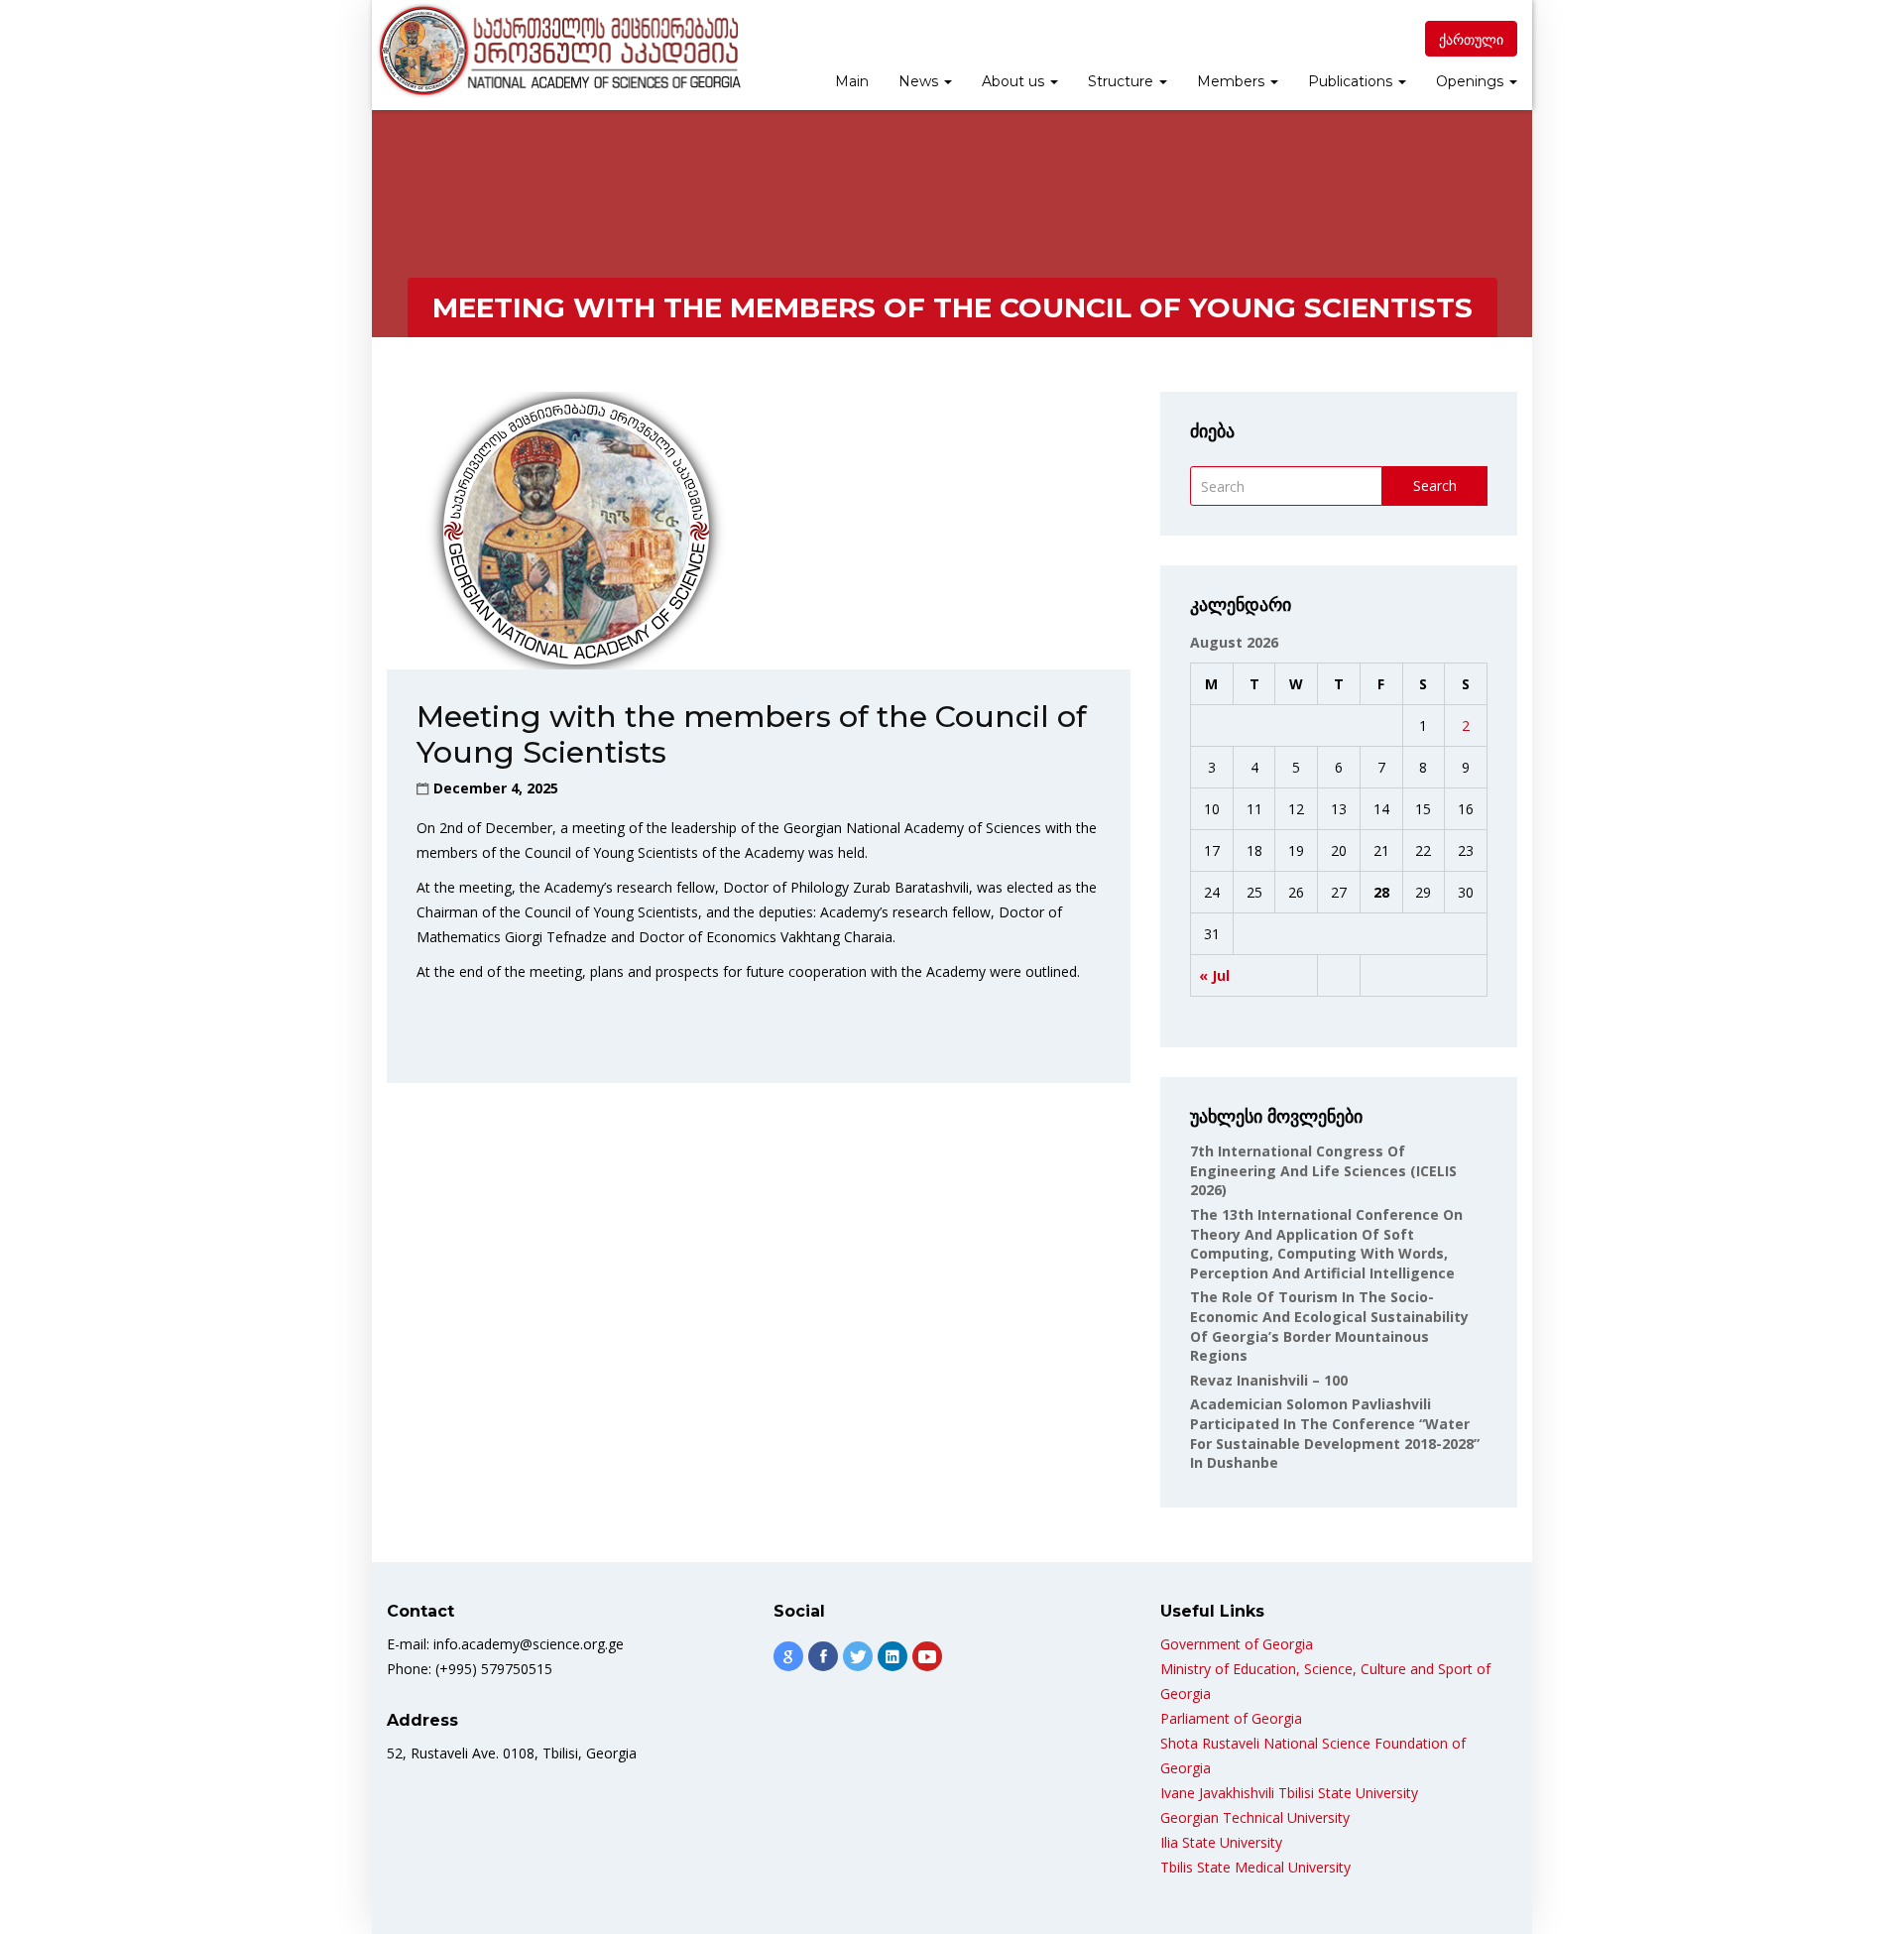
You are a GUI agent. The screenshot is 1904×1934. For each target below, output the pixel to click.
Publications (1352, 81)
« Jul (1214, 975)
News (920, 81)
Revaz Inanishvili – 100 (1269, 1380)
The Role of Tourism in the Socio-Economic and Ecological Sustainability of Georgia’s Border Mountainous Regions (1329, 1326)
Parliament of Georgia (1231, 1718)
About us (1015, 81)
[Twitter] (858, 1656)
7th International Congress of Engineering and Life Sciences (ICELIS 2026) (1323, 1170)
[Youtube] (927, 1656)
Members (1233, 81)
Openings (1472, 81)
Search (1435, 485)
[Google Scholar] (788, 1656)
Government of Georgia (1237, 1644)
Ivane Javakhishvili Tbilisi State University (1289, 1793)
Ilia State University (1221, 1842)
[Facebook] (823, 1656)
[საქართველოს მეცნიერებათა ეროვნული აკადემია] (558, 51)
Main (852, 81)
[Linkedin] (892, 1656)
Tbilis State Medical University (1255, 1867)
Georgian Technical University (1255, 1817)
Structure (1123, 81)
